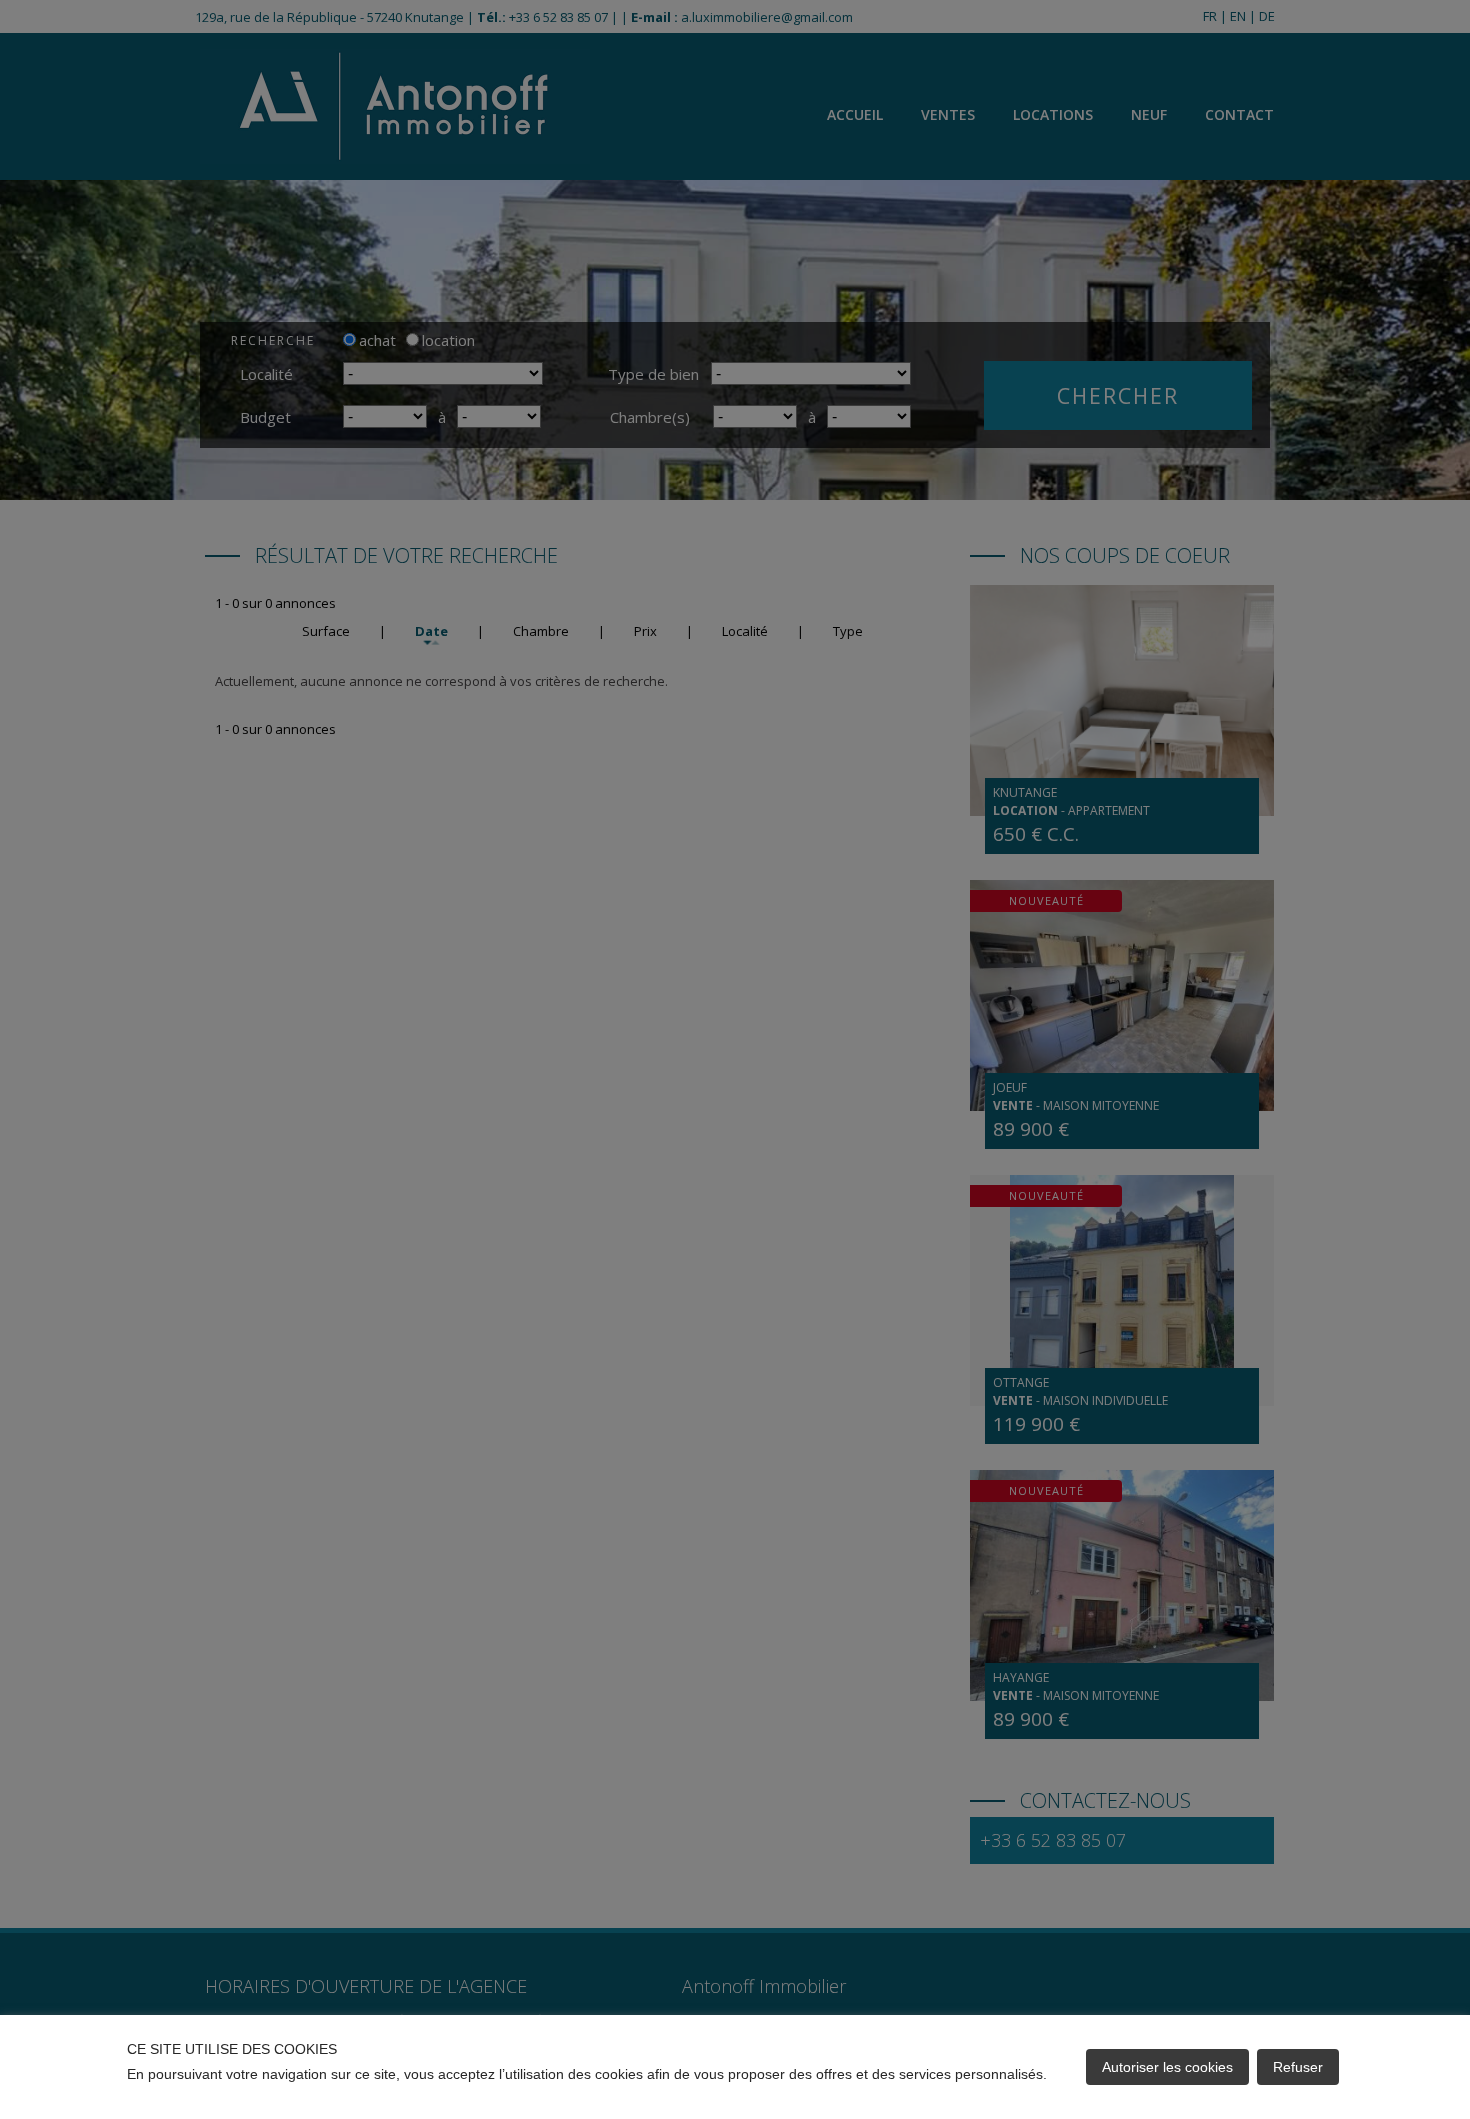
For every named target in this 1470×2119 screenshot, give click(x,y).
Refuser (1298, 2067)
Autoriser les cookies (1167, 2067)
